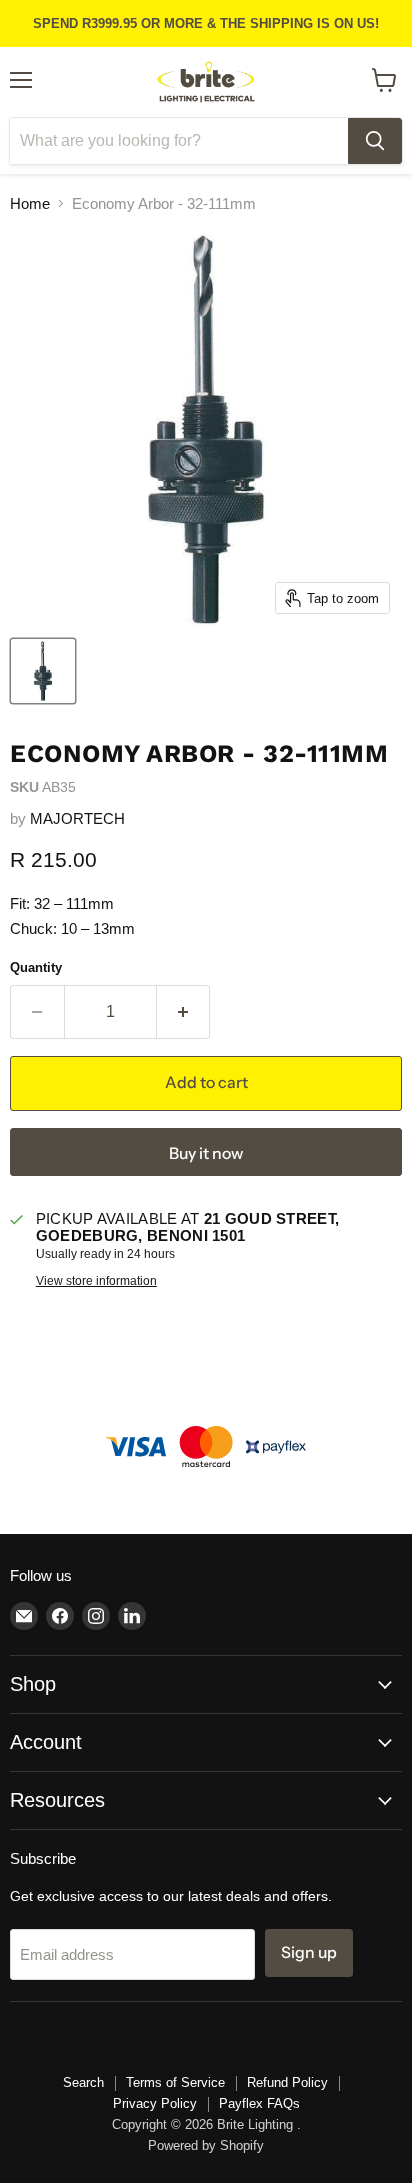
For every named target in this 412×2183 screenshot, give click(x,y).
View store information (96, 1281)
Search (83, 2082)
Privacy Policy (155, 2103)
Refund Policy (287, 2082)
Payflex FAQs (259, 2103)
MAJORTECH (77, 818)
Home (30, 203)
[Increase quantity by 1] (184, 1012)
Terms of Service (175, 2082)
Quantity (36, 967)
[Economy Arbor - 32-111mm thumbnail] (43, 671)
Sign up (309, 1952)
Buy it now (206, 1153)
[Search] (375, 141)
